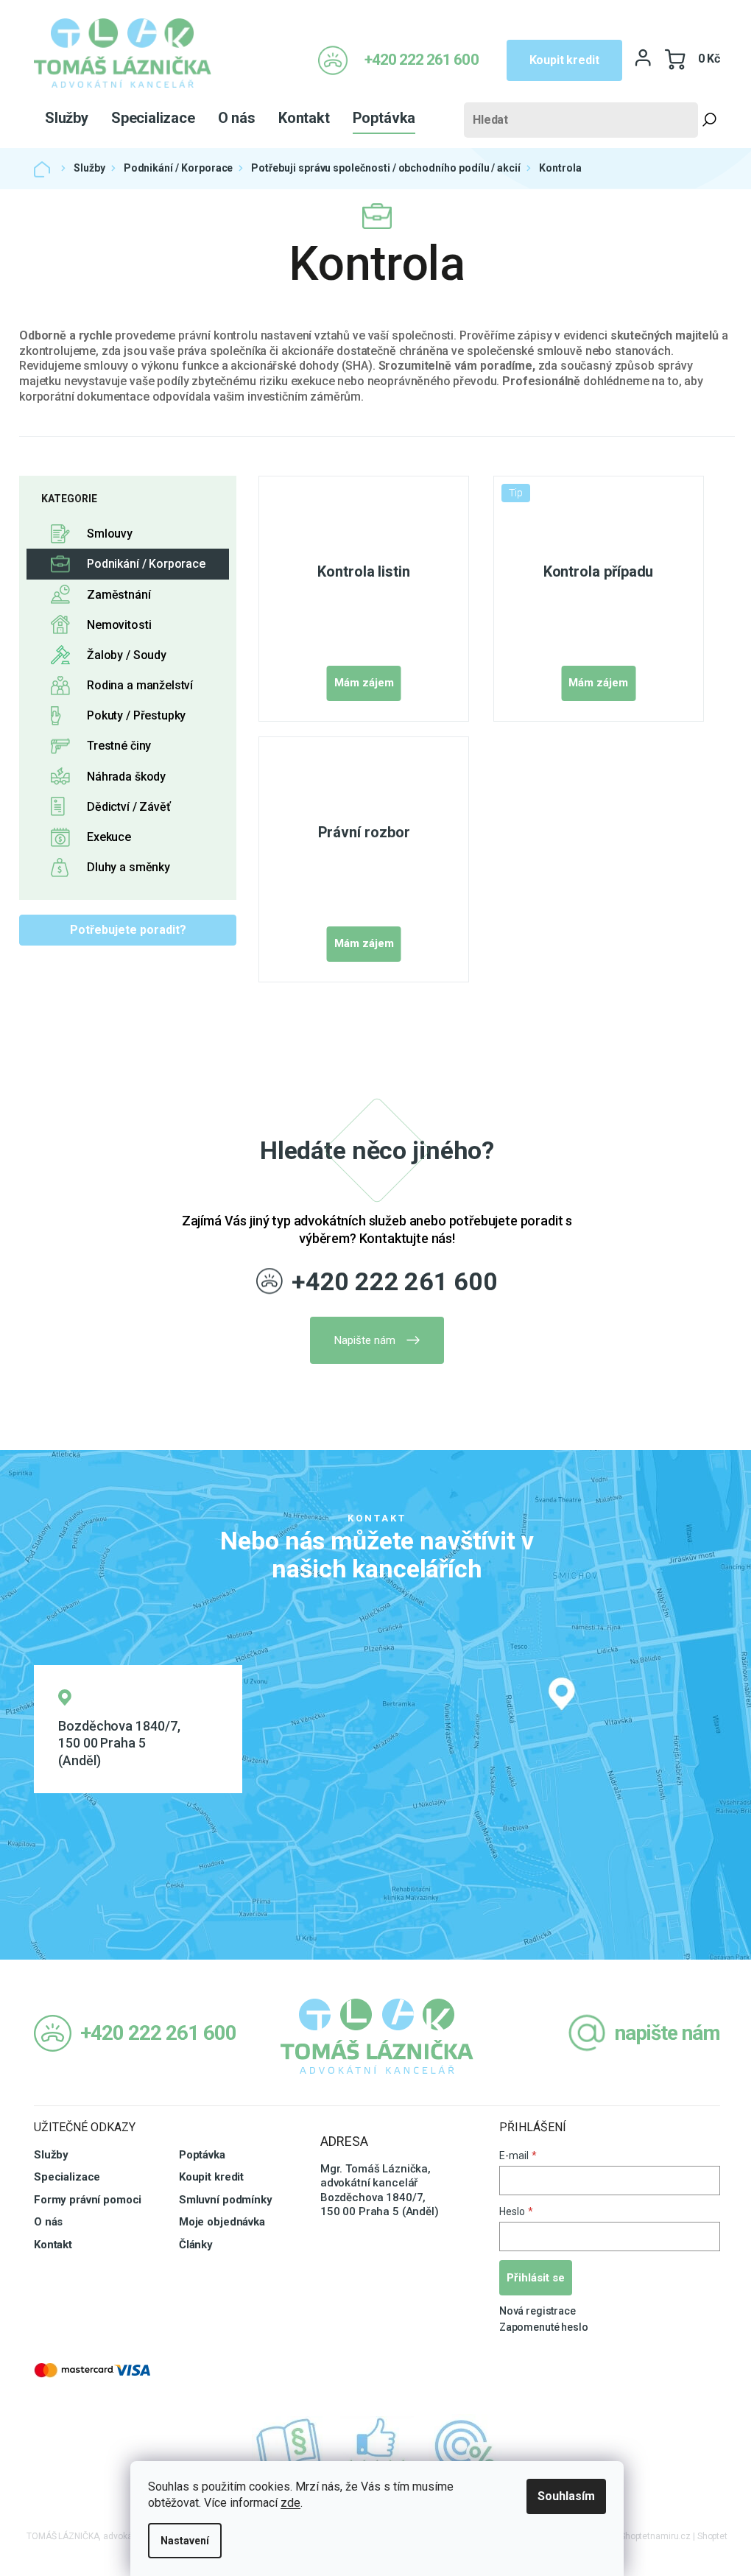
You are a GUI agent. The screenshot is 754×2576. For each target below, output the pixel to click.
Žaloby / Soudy (127, 655)
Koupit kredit (564, 60)
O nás (48, 2222)
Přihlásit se (536, 2278)
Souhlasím (566, 2496)
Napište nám (365, 1340)
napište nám (667, 2033)
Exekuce (109, 837)
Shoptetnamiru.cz (655, 2536)
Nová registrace (538, 2311)
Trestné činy (119, 746)
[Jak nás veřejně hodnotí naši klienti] (377, 2446)
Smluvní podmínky (226, 2200)
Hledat (709, 120)
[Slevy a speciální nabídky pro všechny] (465, 2446)
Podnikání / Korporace (146, 564)
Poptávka (202, 2155)
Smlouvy (110, 534)
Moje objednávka (222, 2222)
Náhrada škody (126, 777)
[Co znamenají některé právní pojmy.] (289, 2446)
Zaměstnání (119, 595)
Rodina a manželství (140, 685)
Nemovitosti (119, 625)
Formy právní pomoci (88, 2200)
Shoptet (712, 2536)
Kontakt (53, 2245)
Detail (364, 683)
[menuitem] (67, 118)
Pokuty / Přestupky (136, 715)
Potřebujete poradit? (128, 930)
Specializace (67, 2177)
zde (290, 2503)
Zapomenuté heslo (544, 2327)
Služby (51, 2155)
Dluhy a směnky (128, 867)
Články (196, 2245)
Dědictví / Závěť (129, 807)
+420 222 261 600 (395, 1281)
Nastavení (185, 2541)
